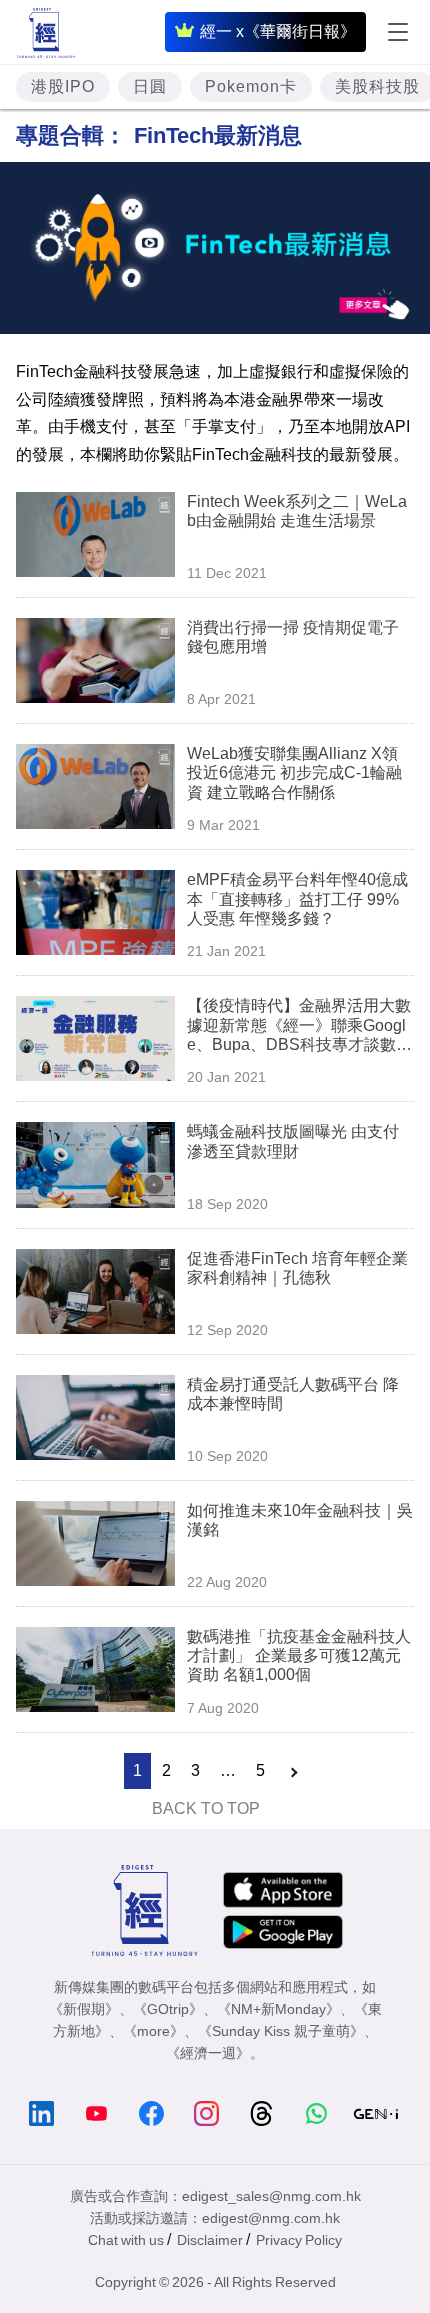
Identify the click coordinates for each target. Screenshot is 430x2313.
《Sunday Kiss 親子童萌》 (281, 2031)
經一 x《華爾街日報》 (278, 31)
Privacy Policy (299, 2240)
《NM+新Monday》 (278, 2009)
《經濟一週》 (208, 2053)
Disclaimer (210, 2240)
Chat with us (126, 2240)
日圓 (150, 86)
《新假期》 (84, 2009)
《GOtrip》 (168, 2009)
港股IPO (63, 86)
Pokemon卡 (251, 86)
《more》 (153, 2031)
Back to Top (206, 1808)
